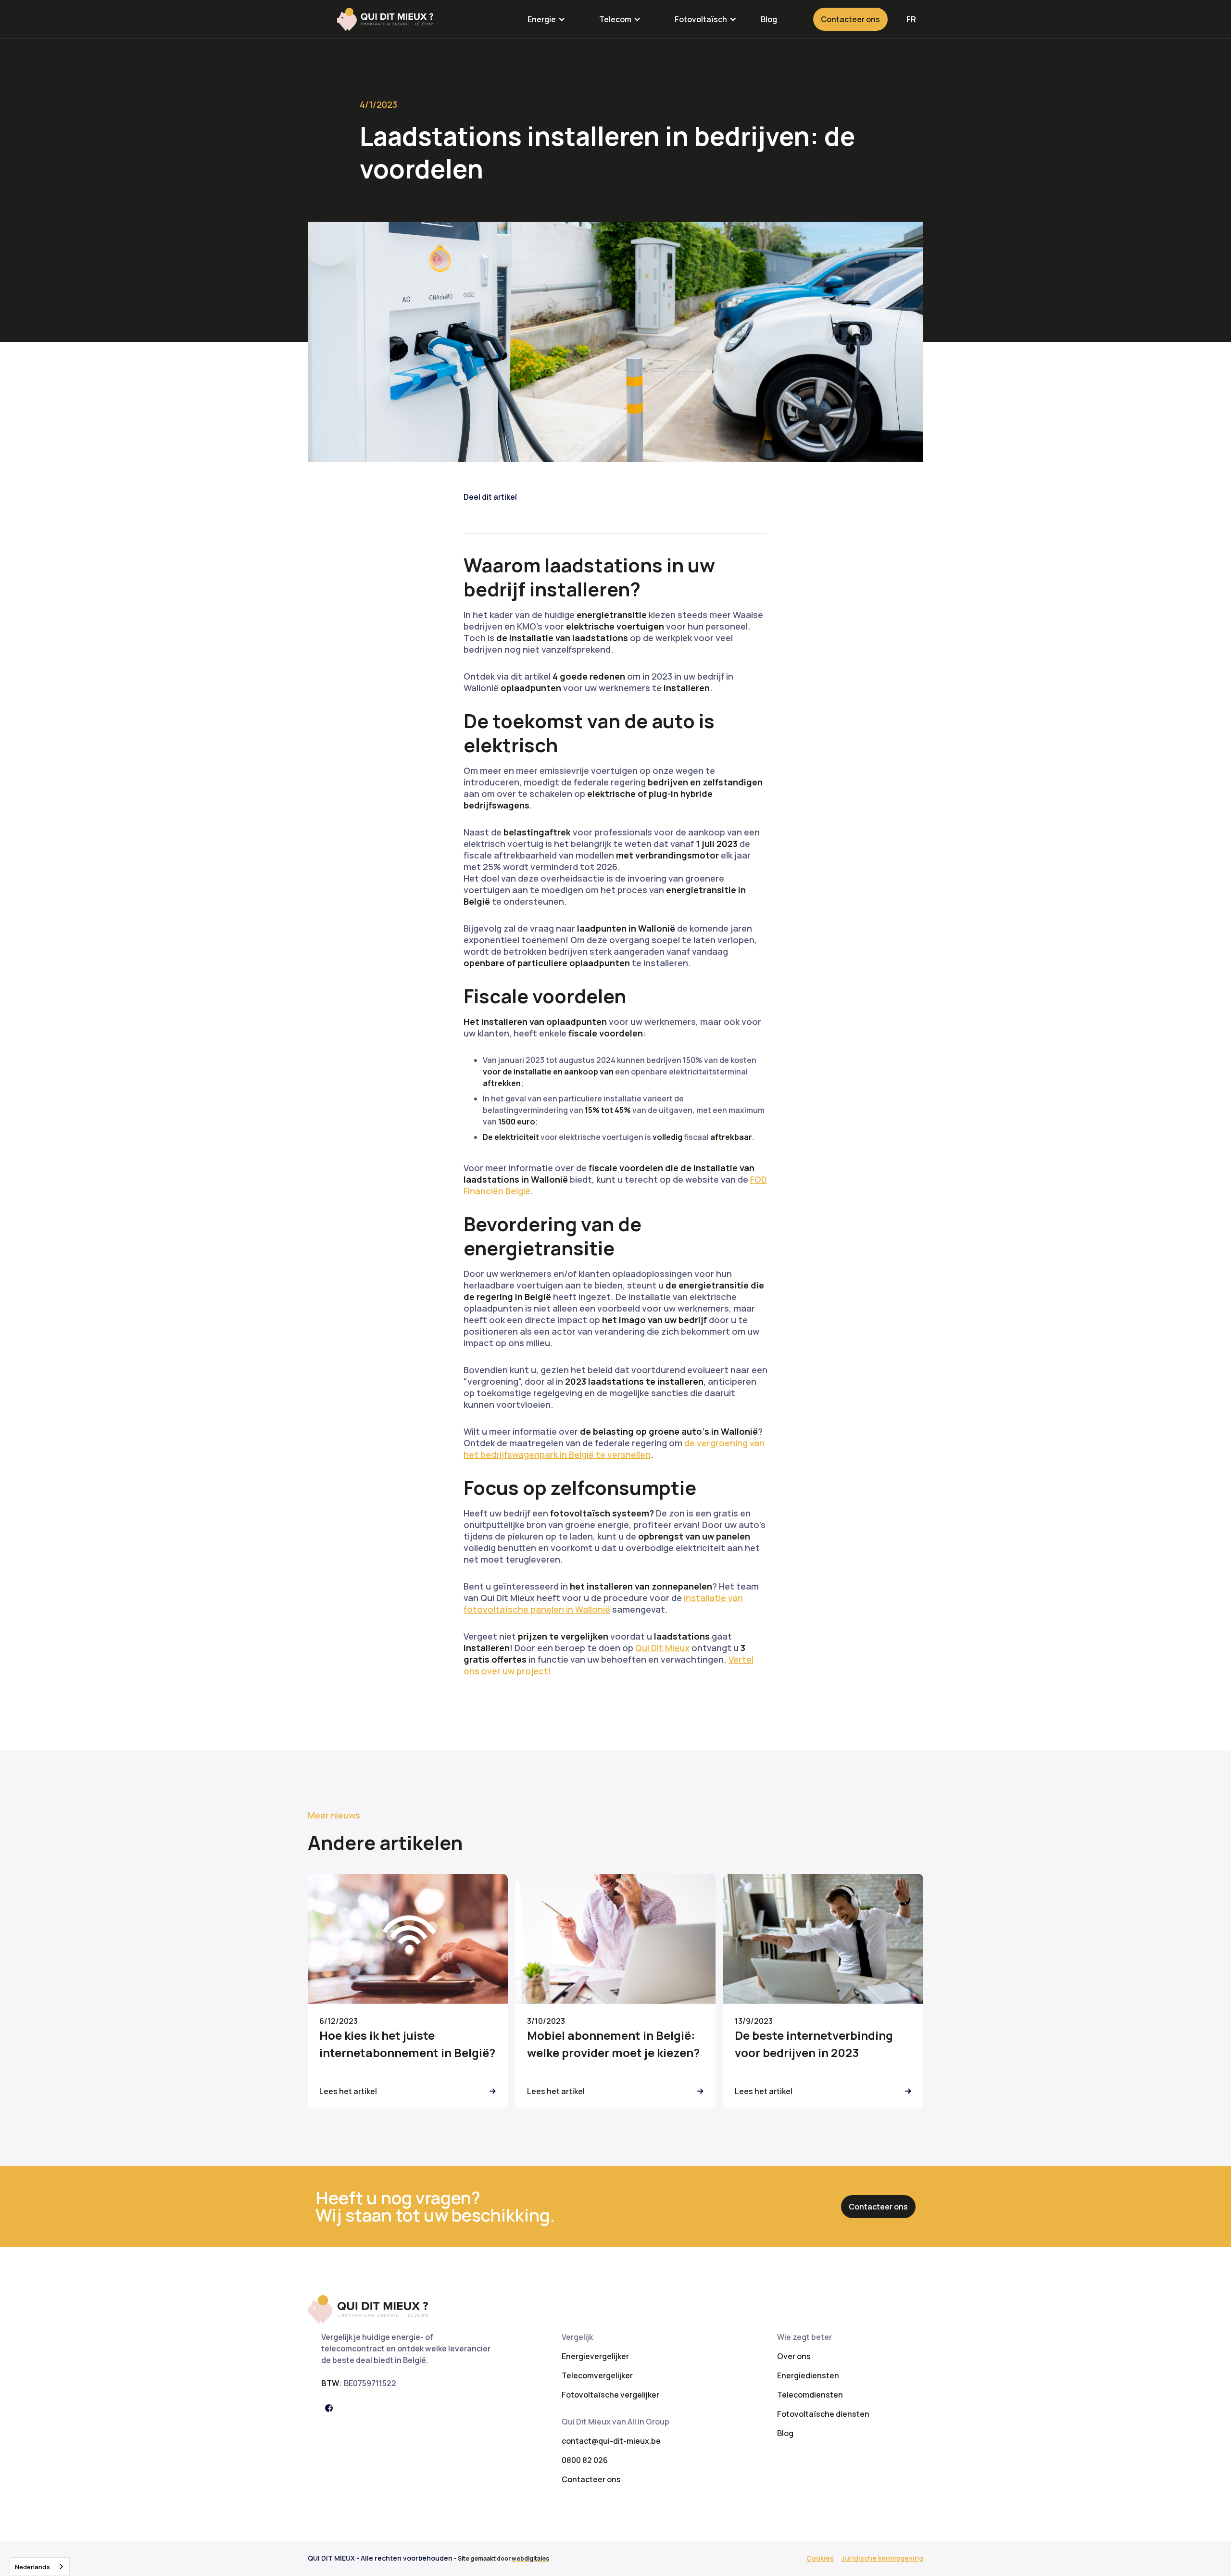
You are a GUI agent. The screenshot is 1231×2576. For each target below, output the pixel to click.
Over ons (794, 2356)
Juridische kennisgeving (882, 2558)
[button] (546, 19)
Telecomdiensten (810, 2395)
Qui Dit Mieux (662, 1648)
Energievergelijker (595, 2356)
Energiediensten (808, 2375)
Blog (769, 19)
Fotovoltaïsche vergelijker (610, 2395)
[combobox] (40, 2567)
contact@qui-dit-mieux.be (611, 2441)
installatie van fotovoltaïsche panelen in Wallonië (603, 1604)
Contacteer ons (850, 19)
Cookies (820, 2558)
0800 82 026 (585, 2460)
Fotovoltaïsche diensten (823, 2414)
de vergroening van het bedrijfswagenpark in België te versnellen (614, 1449)
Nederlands (32, 2567)
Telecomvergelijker (597, 2375)
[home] (385, 19)
